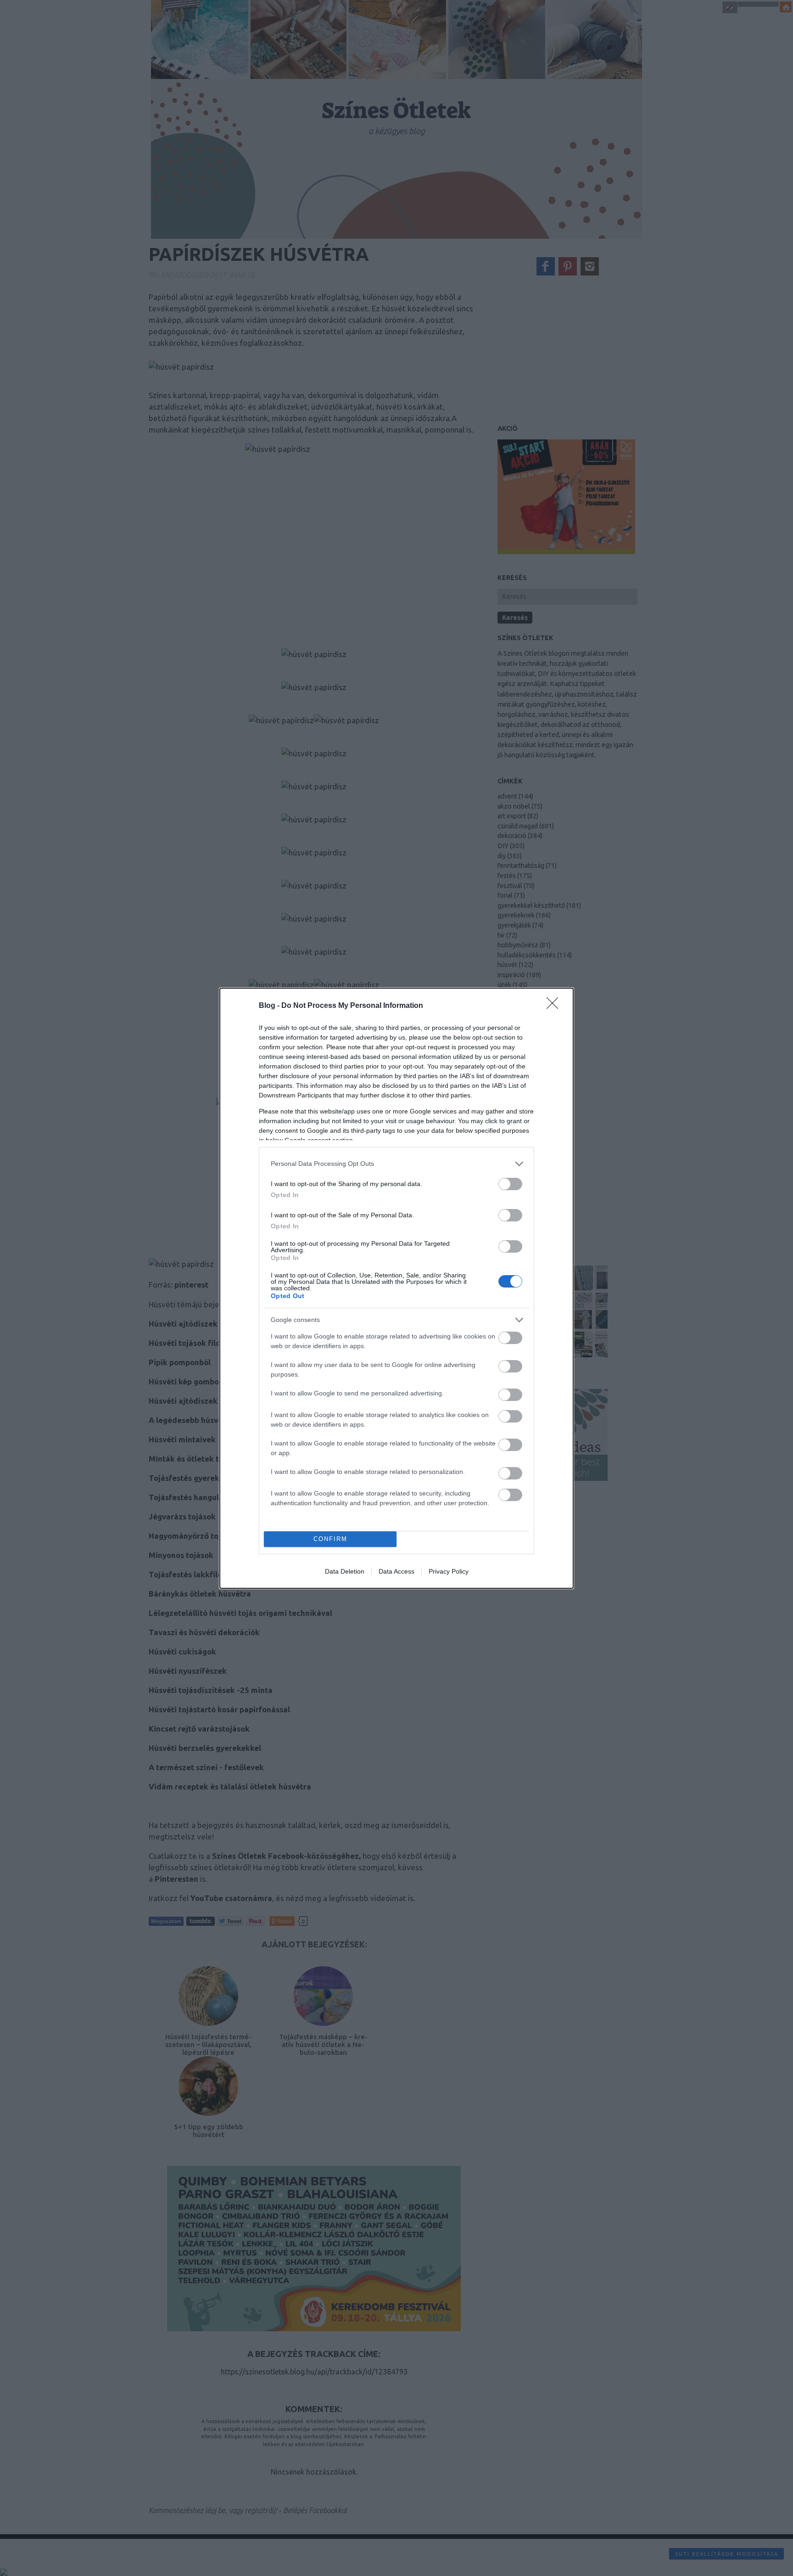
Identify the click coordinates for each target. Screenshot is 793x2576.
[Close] (555, 1006)
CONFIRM (330, 1539)
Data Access (396, 1571)
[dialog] (396, 1288)
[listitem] (396, 1164)
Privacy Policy (449, 1571)
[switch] (510, 1184)
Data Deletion (345, 1571)
